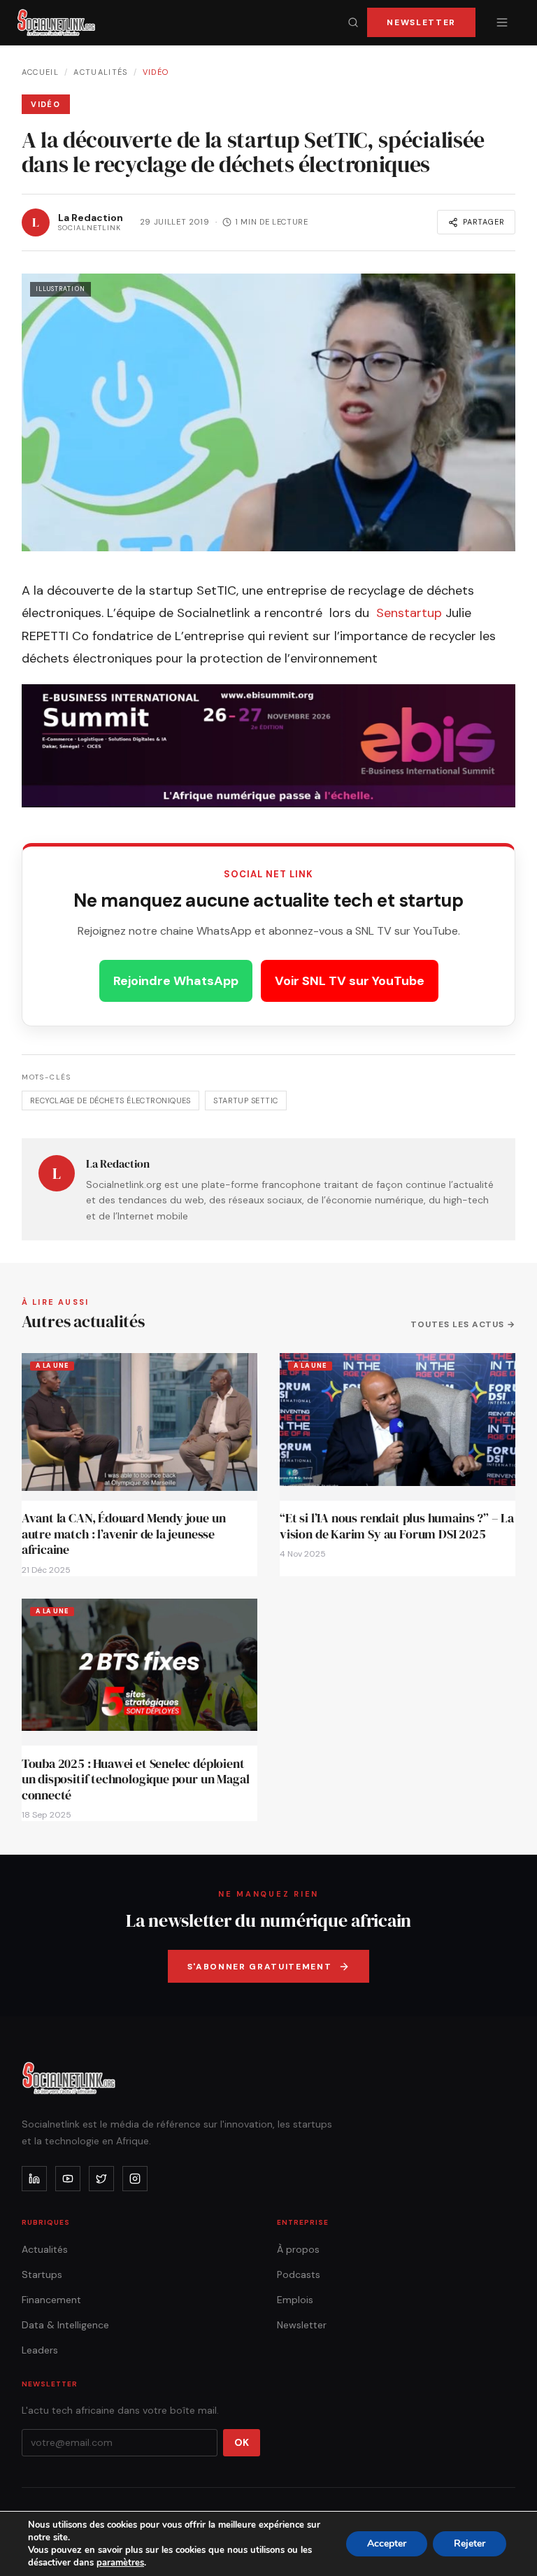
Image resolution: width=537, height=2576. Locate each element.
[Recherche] (353, 22)
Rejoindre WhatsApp (176, 981)
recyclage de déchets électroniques (110, 1101)
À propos (298, 2249)
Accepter (387, 2543)
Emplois (295, 2300)
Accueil (40, 72)
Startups (42, 2274)
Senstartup (409, 613)
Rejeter (470, 2543)
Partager (484, 222)
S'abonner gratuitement (260, 1967)
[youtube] (68, 2179)
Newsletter (421, 22)
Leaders (40, 2350)
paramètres (120, 2563)
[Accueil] (56, 22)
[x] (101, 2179)
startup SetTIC (245, 1101)
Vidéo (156, 72)
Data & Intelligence (65, 2325)
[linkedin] (34, 2179)
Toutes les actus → (463, 1324)
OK (242, 2442)
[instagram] (135, 2179)
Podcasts (299, 2274)
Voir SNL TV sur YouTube (350, 981)
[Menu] (502, 22)
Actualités (100, 72)
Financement (51, 2300)
